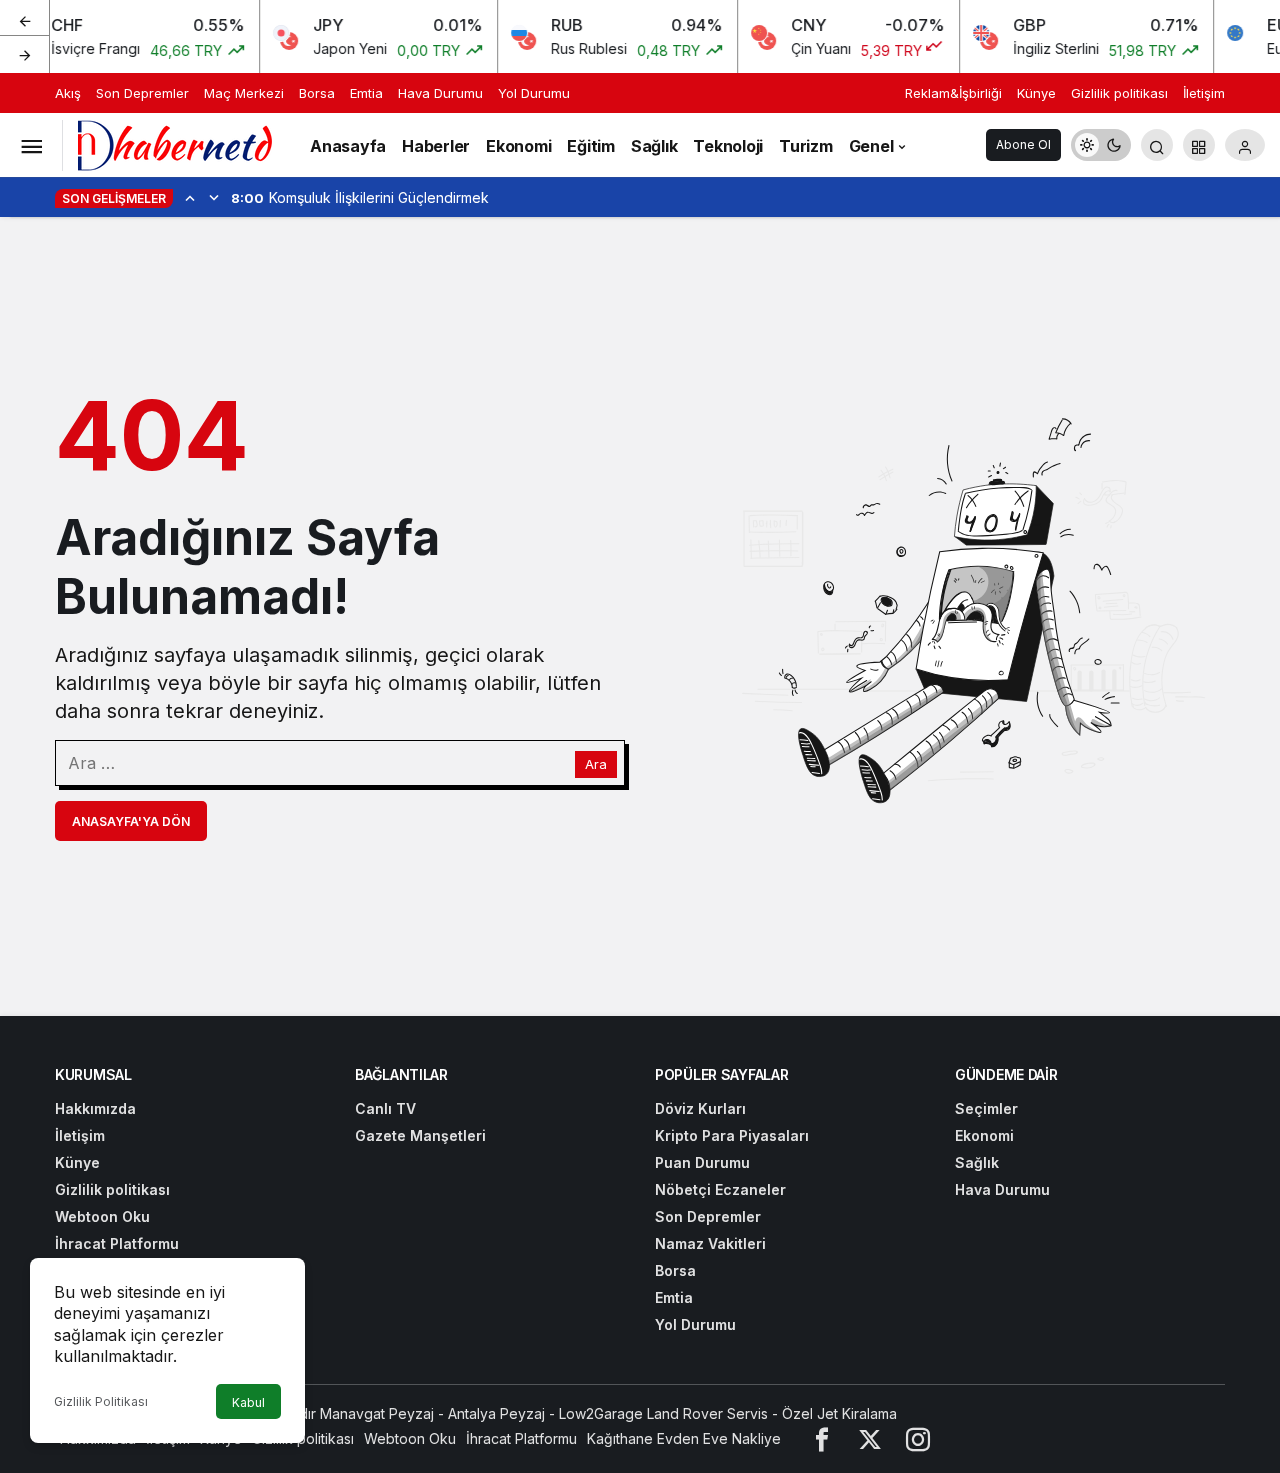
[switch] (1101, 145)
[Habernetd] (175, 143)
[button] (1199, 145)
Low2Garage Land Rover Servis (663, 1413)
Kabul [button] (248, 1402)
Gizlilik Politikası (101, 1401)
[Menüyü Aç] (31, 145)
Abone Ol (1023, 144)
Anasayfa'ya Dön (131, 821)
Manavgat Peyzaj (377, 1413)
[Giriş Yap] (1245, 145)
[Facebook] (822, 1438)
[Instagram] (918, 1438)
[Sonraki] (25, 54)
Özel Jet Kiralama (839, 1413)
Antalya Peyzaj (496, 1413)
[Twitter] (870, 1438)
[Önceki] (25, 19)
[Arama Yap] (1157, 145)
